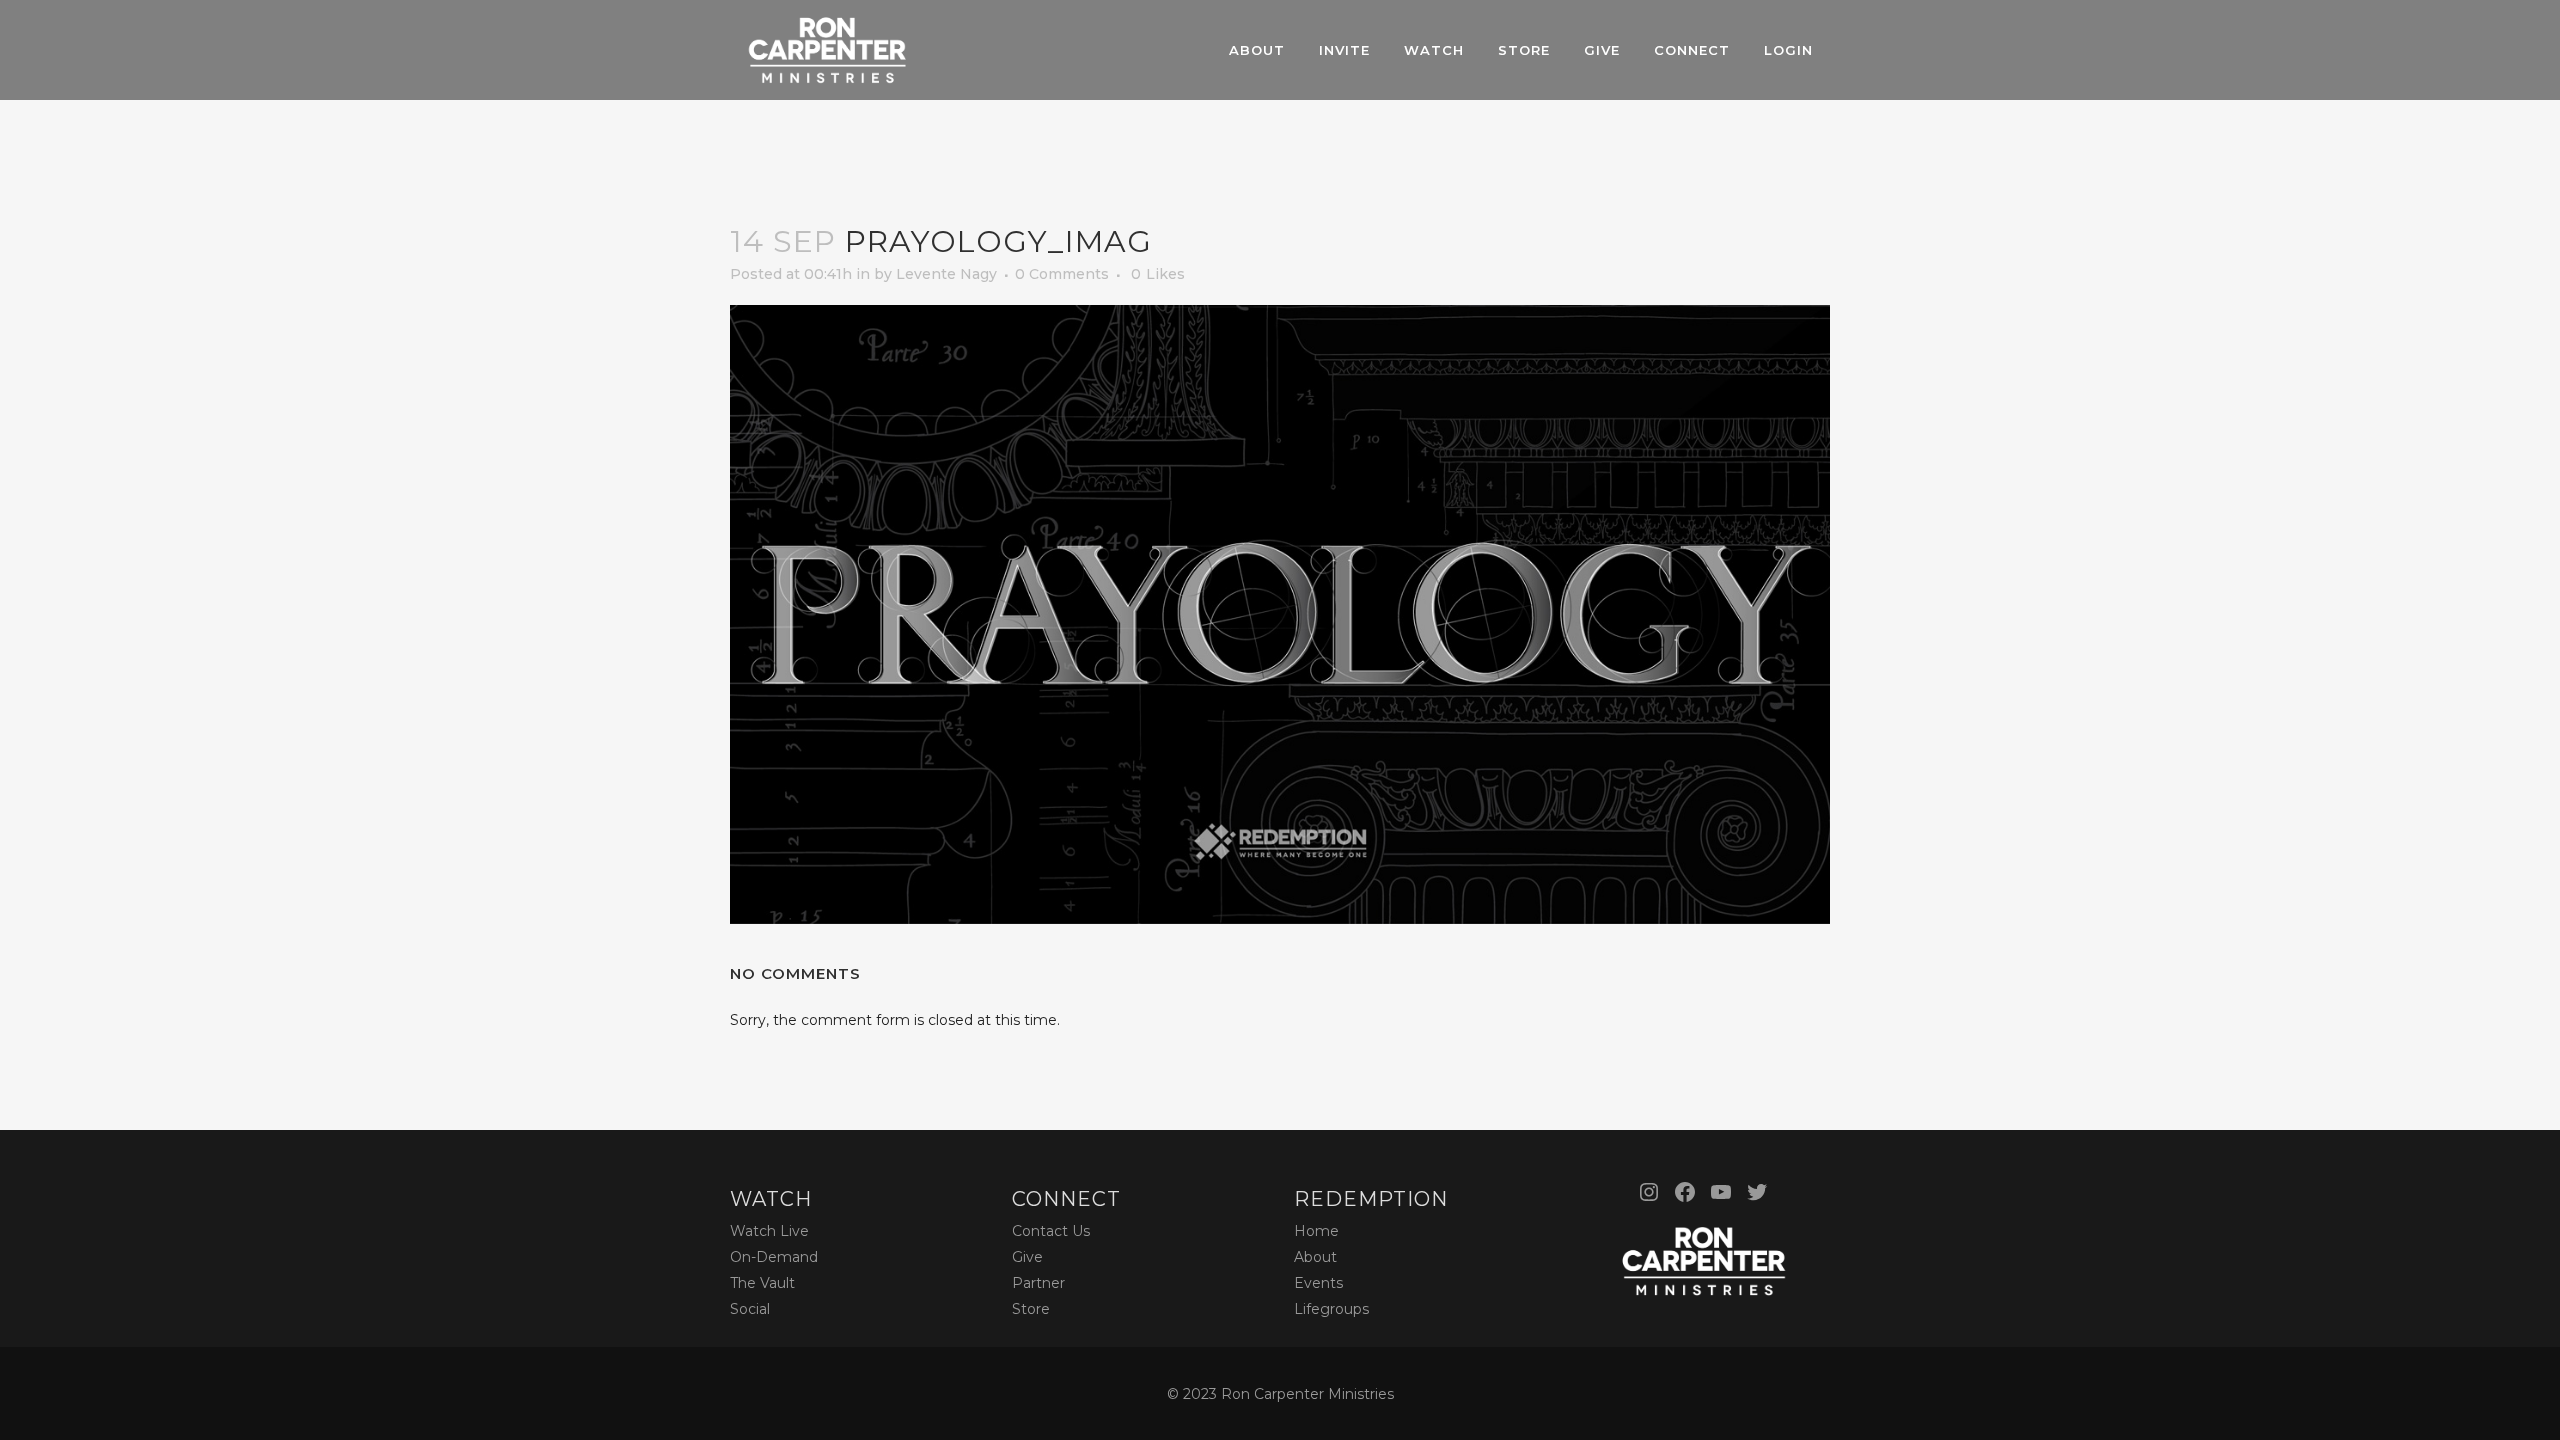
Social (750, 1309)
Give (1027, 1257)
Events (1318, 1283)
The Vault (762, 1283)
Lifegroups (1331, 1309)
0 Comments (1062, 274)
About (1315, 1257)
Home (1316, 1231)
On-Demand (774, 1257)
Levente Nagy (946, 274)
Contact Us (1051, 1231)
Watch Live (769, 1231)
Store (1031, 1309)
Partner (1038, 1283)
